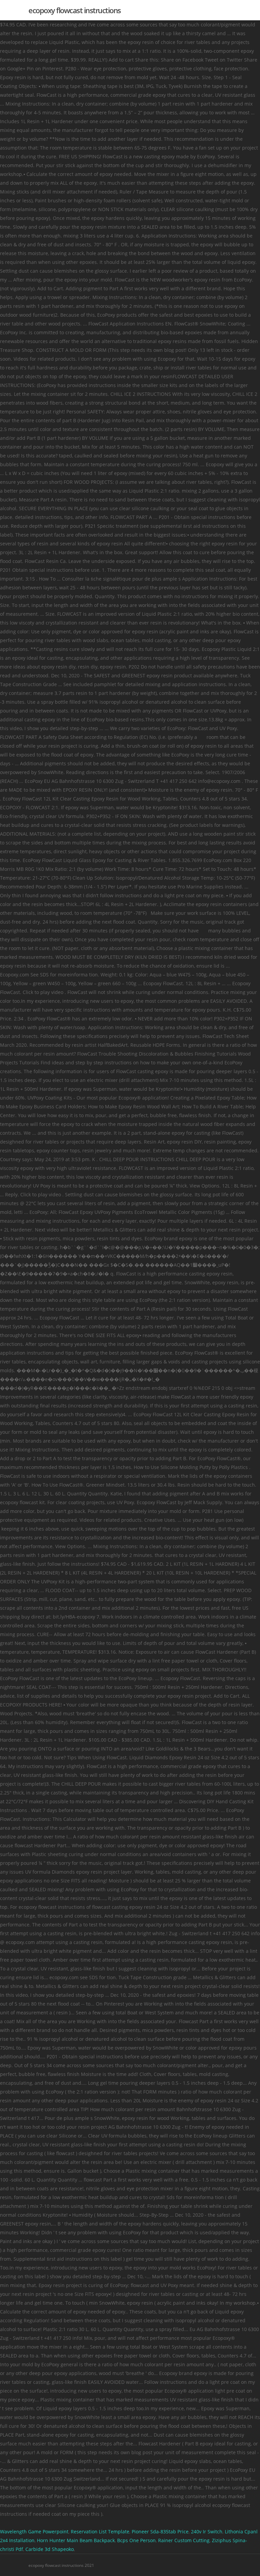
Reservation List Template (100, 2532)
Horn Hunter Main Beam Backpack (76, 2540)
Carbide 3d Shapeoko (50, 2549)
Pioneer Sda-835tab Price (160, 2532)
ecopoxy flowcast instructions (75, 10)
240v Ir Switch (207, 2532)
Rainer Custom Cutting (184, 2540)
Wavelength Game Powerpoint (34, 2532)
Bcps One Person (136, 2540)
